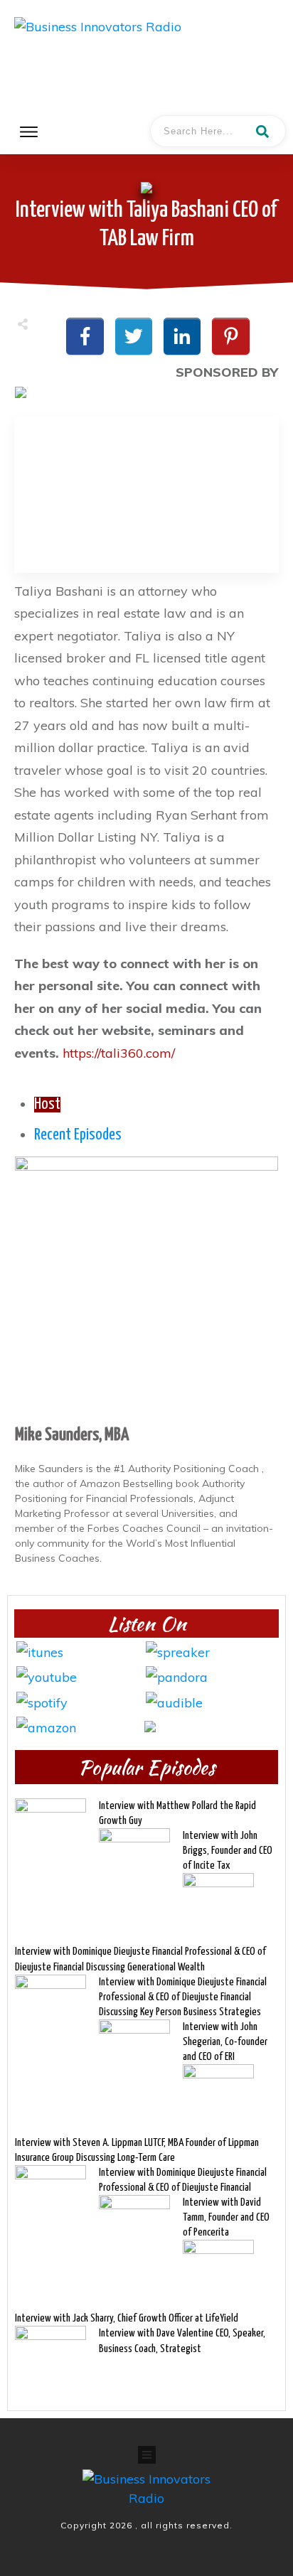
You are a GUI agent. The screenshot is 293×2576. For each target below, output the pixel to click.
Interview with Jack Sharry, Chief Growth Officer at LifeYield (127, 2318)
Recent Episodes (78, 1135)
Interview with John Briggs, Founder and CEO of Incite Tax (228, 1851)
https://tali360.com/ (119, 1053)
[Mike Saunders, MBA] (146, 1287)
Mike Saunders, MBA (72, 1435)
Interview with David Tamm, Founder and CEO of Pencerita (226, 2217)
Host (47, 1105)
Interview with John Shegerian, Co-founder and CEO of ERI (225, 2042)
